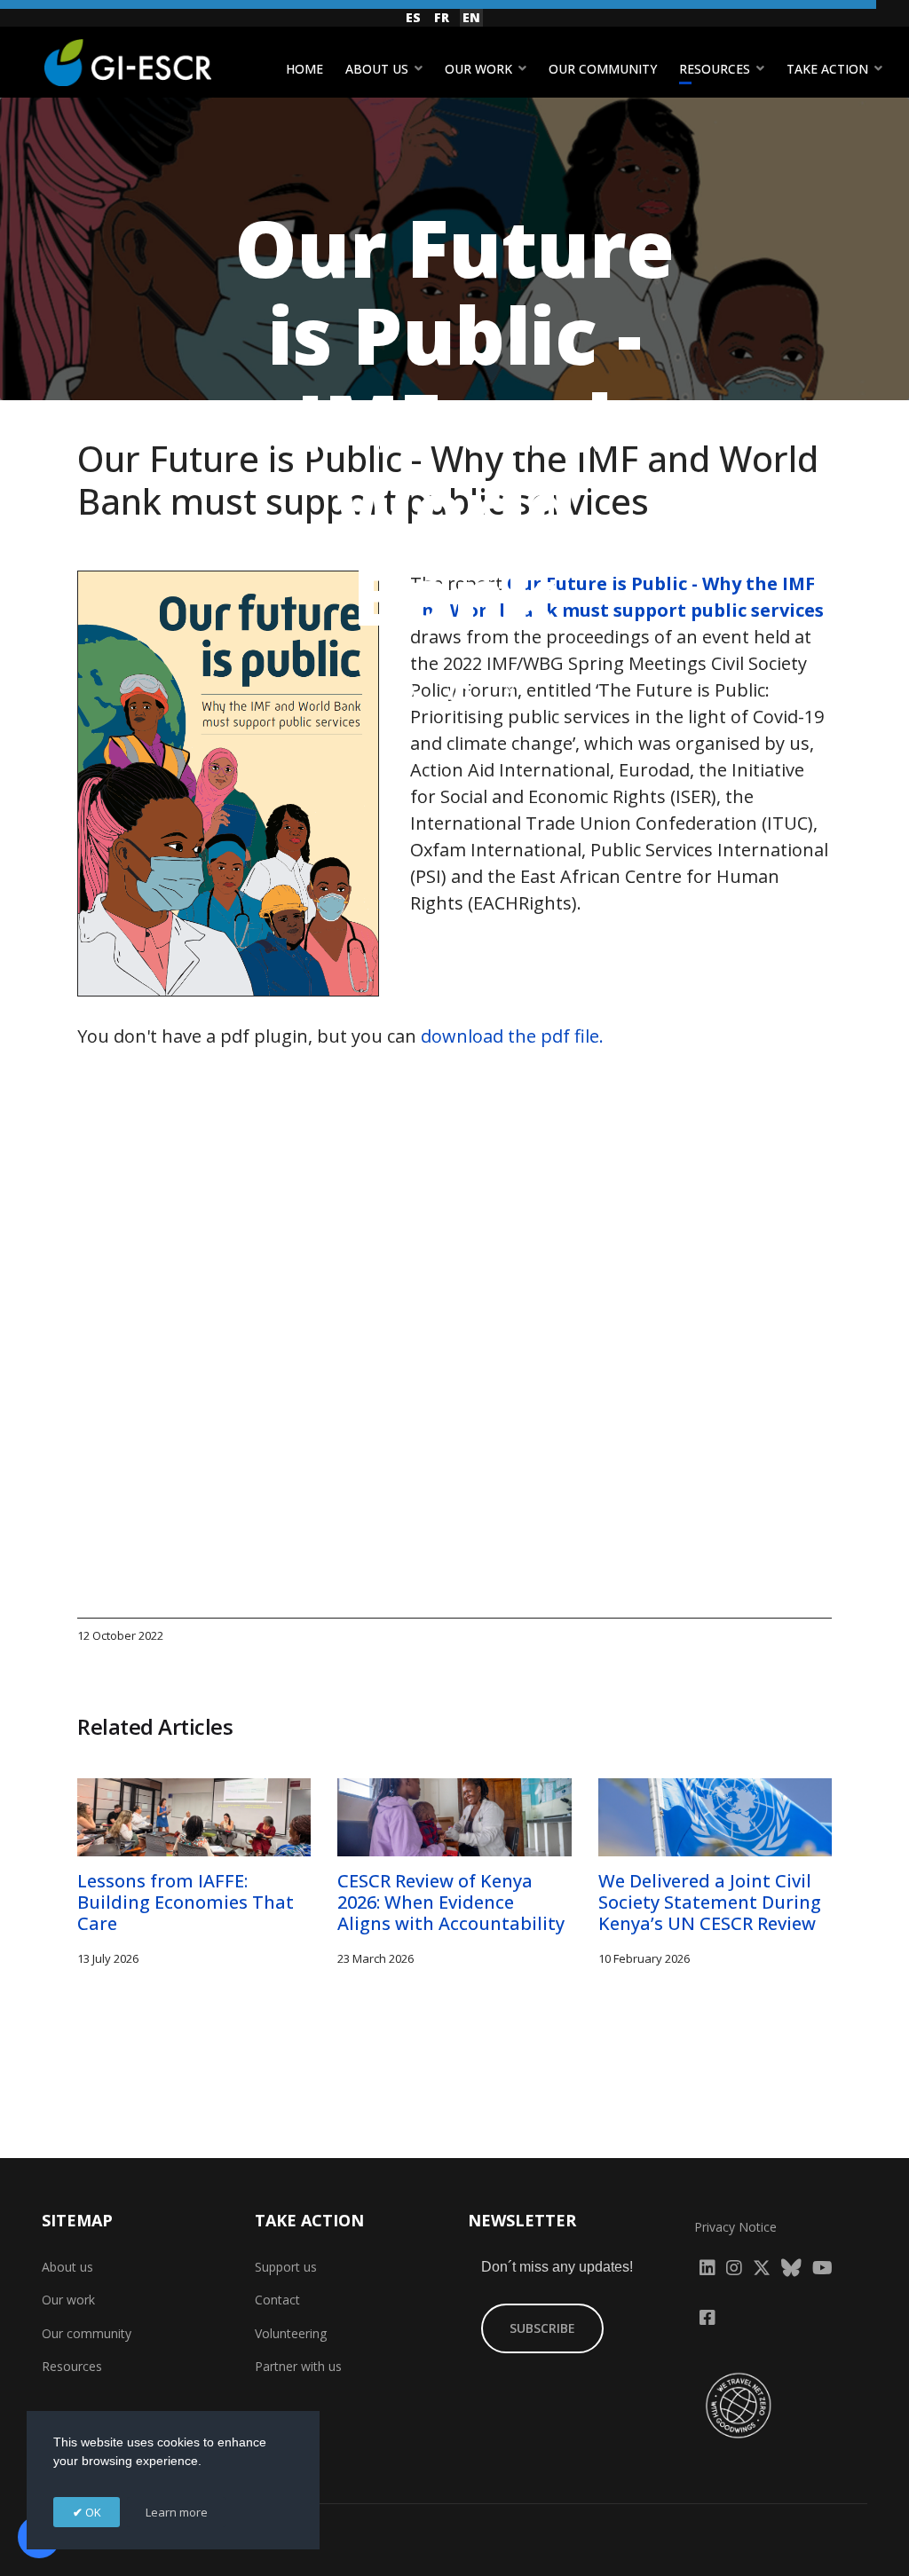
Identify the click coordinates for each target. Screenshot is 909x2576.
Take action (827, 69)
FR (442, 17)
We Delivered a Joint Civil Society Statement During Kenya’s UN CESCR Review (710, 1902)
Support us (286, 2267)
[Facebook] (404, 690)
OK (92, 2512)
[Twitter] (510, 690)
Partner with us (298, 2366)
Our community (603, 69)
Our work (478, 69)
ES (413, 17)
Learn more (177, 2512)
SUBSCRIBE (542, 2328)
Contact (277, 2300)
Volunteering (291, 2333)
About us (377, 69)
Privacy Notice (735, 2227)
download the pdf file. (512, 1036)
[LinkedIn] (459, 690)
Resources (715, 69)
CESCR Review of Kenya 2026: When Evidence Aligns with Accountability (451, 1902)
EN (471, 17)
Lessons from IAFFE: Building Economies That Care (186, 1902)
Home (304, 69)
